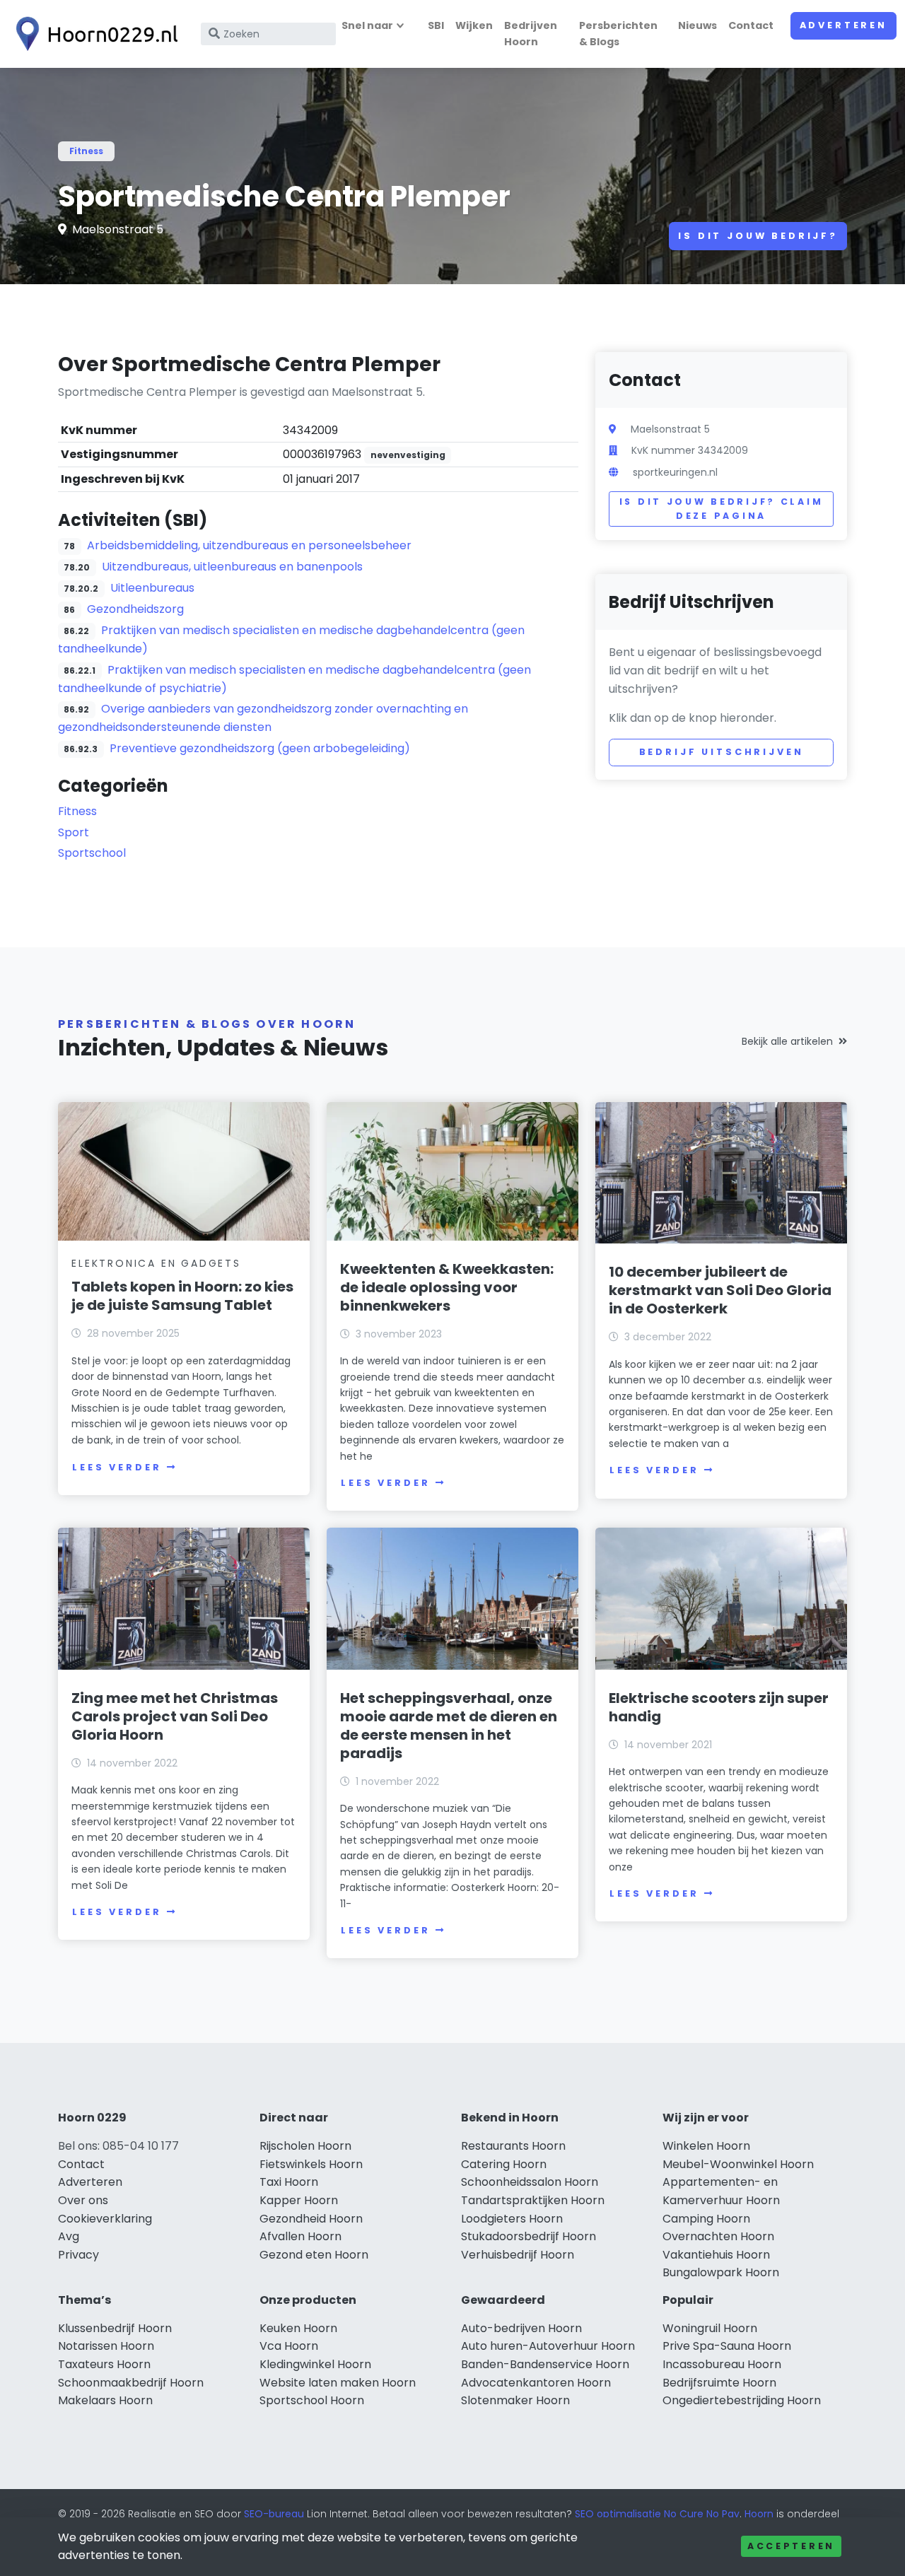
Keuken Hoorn (298, 2328)
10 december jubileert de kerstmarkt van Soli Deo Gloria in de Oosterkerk (720, 1290)
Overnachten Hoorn (718, 2236)
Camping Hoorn (706, 2219)
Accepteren (791, 2546)
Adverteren (843, 25)
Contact (751, 25)
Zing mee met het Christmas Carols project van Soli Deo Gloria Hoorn (175, 1716)
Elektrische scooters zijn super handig (719, 1707)
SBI (436, 25)
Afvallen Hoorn (300, 2236)
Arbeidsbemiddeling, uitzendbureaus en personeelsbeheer (249, 545)
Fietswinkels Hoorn (311, 2164)
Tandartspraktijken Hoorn (533, 2200)
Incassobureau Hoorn (722, 2364)
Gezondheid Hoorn (311, 2219)
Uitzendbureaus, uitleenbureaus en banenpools (232, 567)
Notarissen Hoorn (106, 2346)
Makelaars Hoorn (105, 2400)
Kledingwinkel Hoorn (315, 2364)
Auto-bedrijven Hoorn (521, 2328)
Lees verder (117, 1467)
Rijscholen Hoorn (305, 2146)
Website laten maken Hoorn (338, 2383)
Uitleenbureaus (152, 588)
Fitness (86, 151)
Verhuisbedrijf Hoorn (518, 2255)
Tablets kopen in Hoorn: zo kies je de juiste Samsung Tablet (182, 1296)
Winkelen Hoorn (706, 2146)
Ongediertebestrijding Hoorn (742, 2400)
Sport (74, 832)
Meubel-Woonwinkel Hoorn (738, 2164)
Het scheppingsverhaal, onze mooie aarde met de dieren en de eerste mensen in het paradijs (449, 1726)
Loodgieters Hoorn (512, 2219)
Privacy (78, 2255)
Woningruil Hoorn (710, 2328)
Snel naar (367, 25)
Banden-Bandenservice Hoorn (545, 2364)
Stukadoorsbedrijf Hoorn (529, 2236)
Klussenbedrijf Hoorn (115, 2328)
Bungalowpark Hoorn (721, 2272)
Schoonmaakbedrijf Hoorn (131, 2383)
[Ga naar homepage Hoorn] (93, 34)
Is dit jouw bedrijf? (758, 236)
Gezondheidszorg (135, 609)
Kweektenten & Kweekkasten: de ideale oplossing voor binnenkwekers (447, 1287)
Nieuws (697, 25)
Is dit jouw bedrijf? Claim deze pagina (722, 509)
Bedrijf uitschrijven (722, 752)
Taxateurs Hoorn (104, 2364)
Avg (69, 2236)
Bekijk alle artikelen (787, 1041)
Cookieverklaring (105, 2219)
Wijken (474, 25)
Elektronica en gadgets (156, 1263)
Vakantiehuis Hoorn (716, 2255)
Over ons (83, 2200)
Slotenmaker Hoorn (515, 2400)
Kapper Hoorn (299, 2200)
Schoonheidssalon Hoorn (530, 2182)
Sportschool (92, 853)
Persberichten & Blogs (618, 34)
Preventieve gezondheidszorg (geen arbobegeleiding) (260, 748)
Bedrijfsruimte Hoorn (719, 2383)
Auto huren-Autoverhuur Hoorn (548, 2346)
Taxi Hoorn (289, 2182)
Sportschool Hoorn (312, 2400)
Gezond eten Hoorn (314, 2255)
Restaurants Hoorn (513, 2146)
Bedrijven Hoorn (531, 34)
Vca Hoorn (289, 2346)
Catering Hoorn (504, 2164)
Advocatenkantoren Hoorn (536, 2383)
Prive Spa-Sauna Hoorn (727, 2346)
